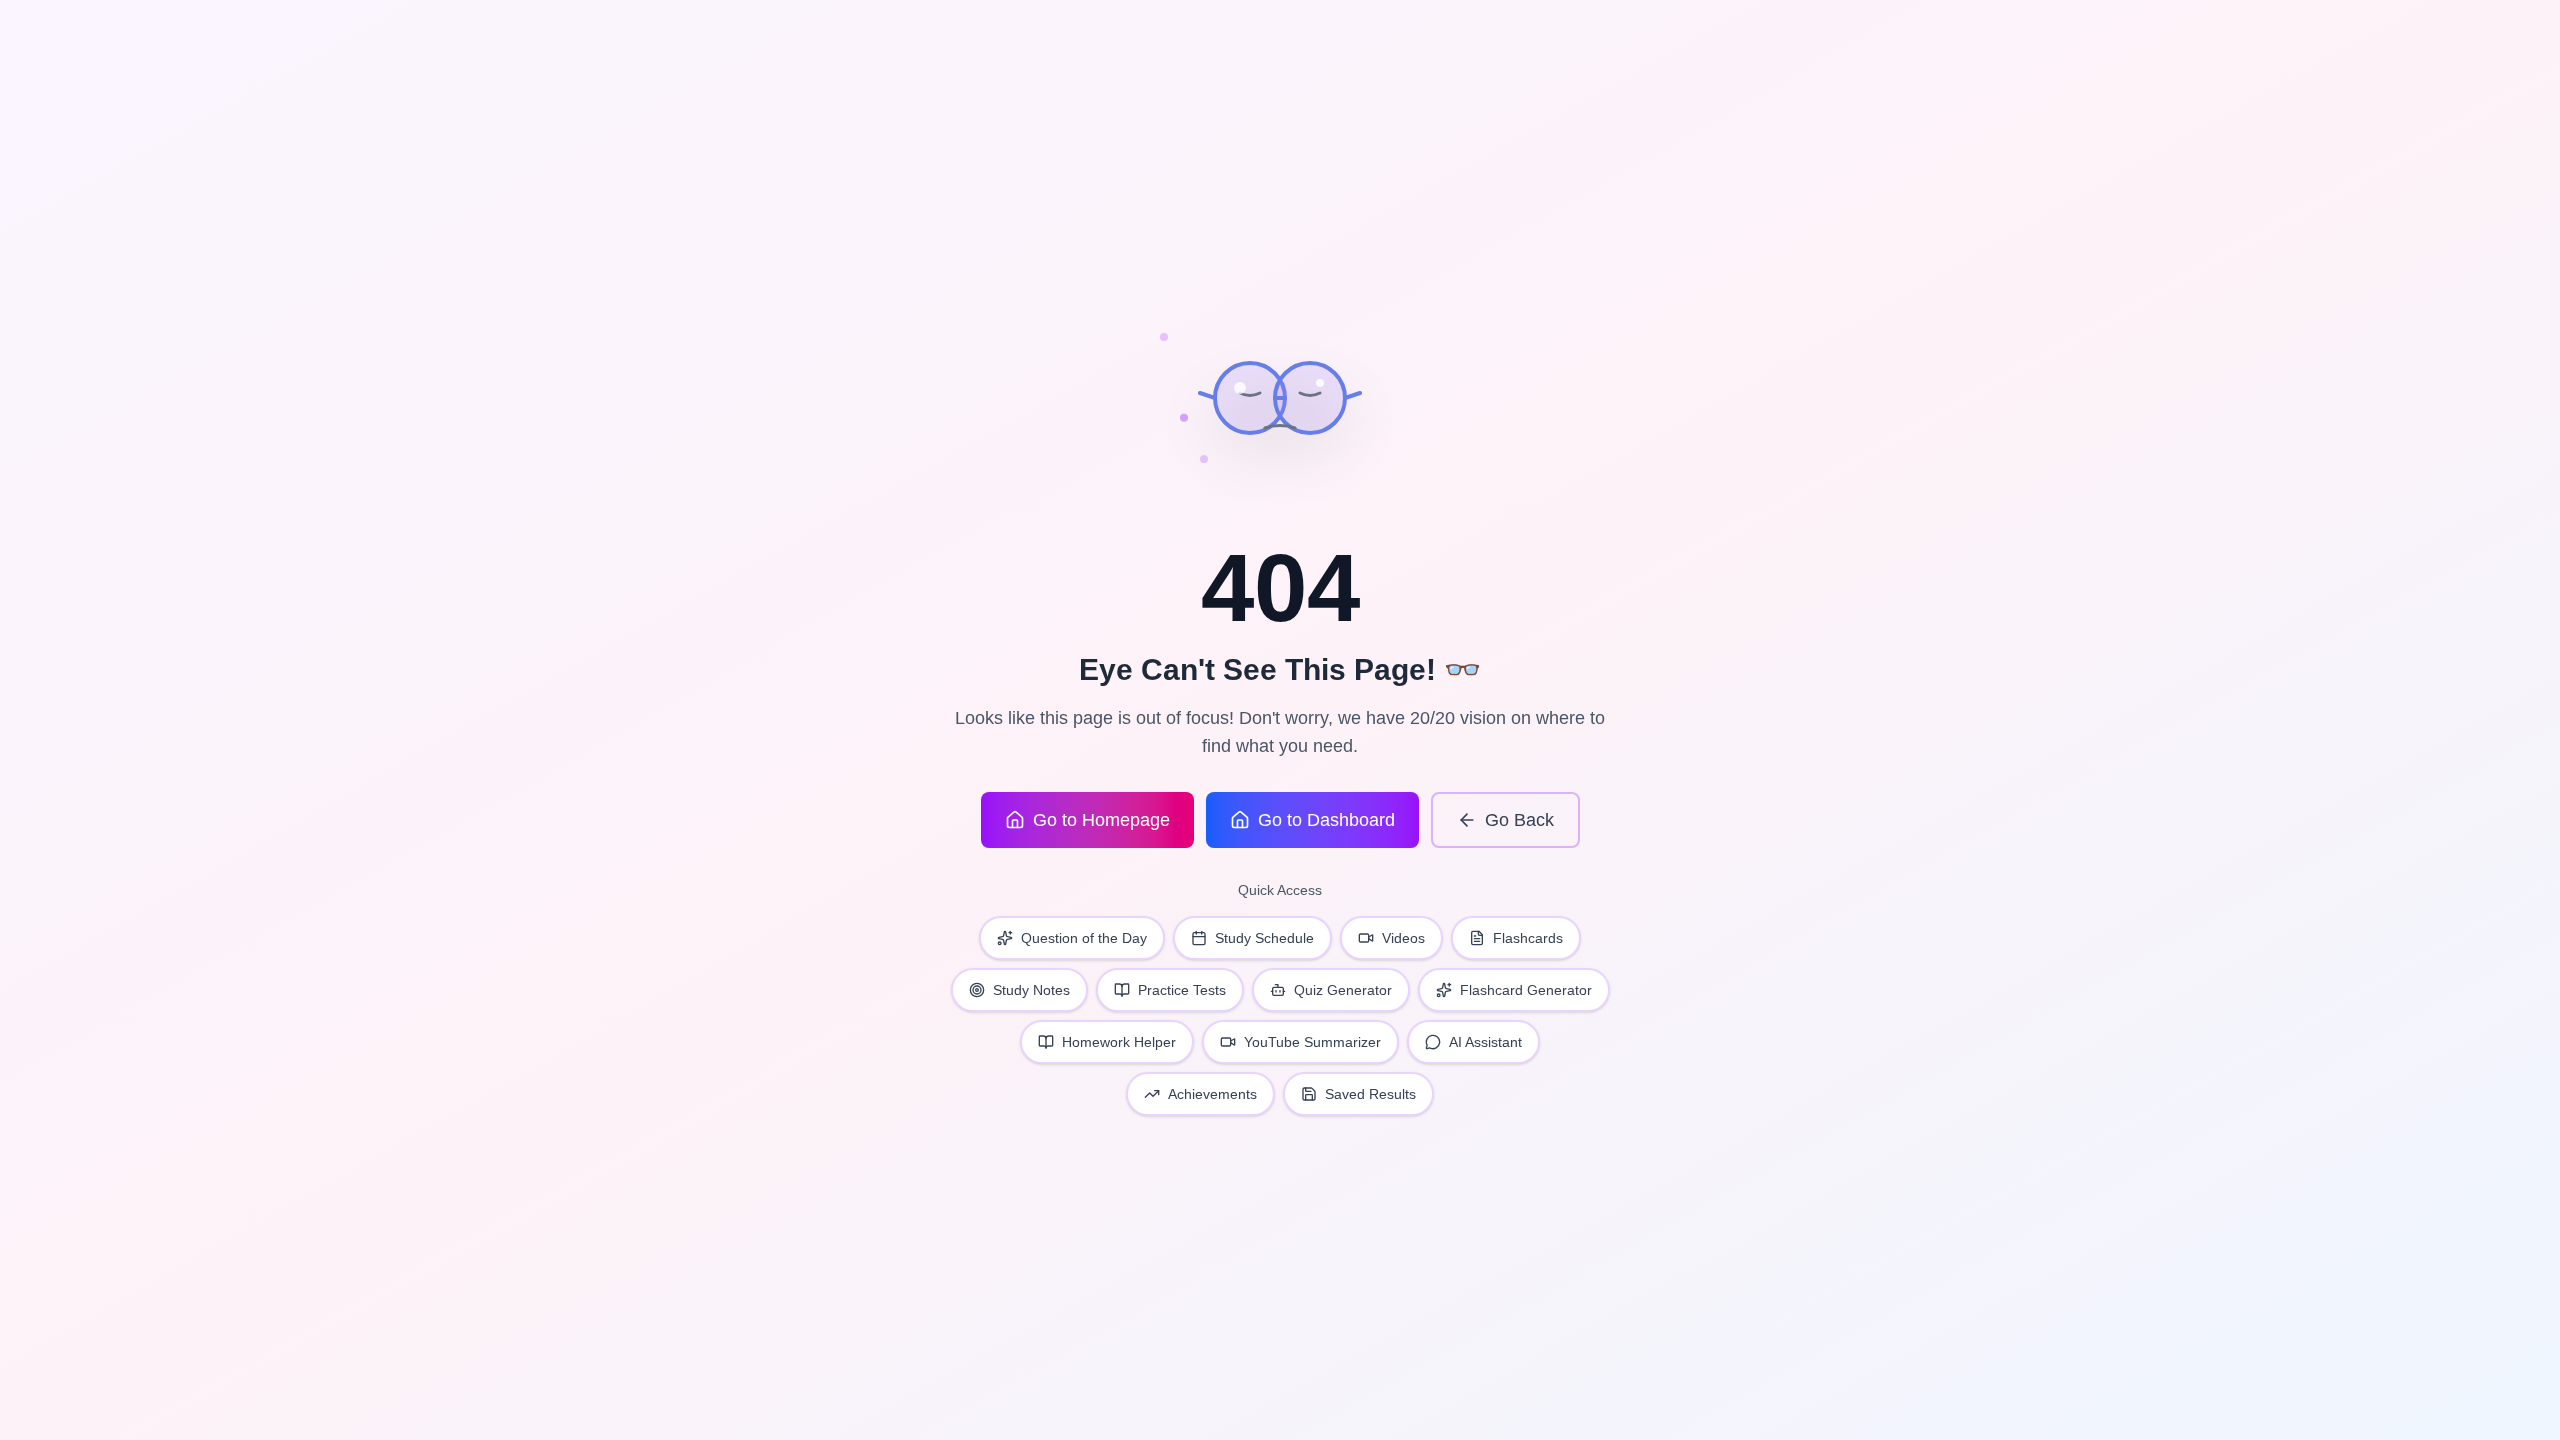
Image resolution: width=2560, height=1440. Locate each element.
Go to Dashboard (1326, 820)
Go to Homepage (1101, 820)
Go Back (1519, 820)
